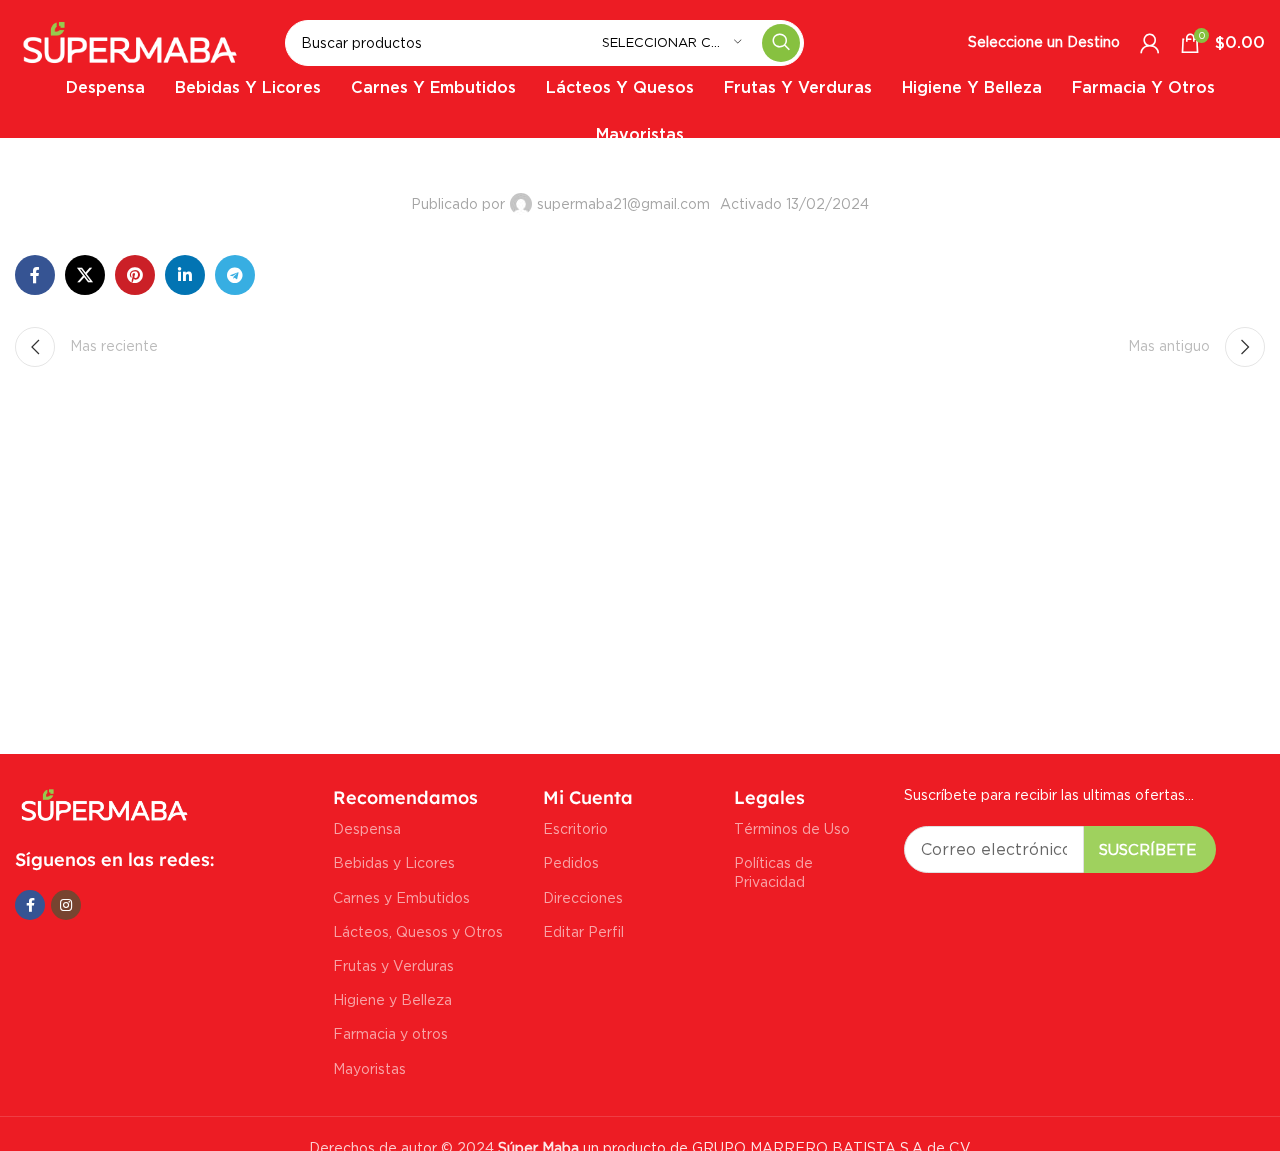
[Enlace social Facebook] (35, 275)
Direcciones (583, 897)
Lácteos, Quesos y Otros (418, 931)
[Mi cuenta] (1150, 43)
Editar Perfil (583, 931)
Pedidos (571, 862)
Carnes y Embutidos (401, 897)
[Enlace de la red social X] (85, 275)
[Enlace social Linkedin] (185, 275)
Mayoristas (369, 1068)
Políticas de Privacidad (773, 871)
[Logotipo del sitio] (130, 40)
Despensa (367, 828)
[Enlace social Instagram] (66, 905)
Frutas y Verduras (393, 965)
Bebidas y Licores (394, 862)
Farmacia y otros (390, 1033)
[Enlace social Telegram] (235, 275)
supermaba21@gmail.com (623, 203)
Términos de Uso (792, 828)
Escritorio (575, 828)
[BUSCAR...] (781, 43)
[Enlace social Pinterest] (135, 275)
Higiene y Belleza (392, 999)
